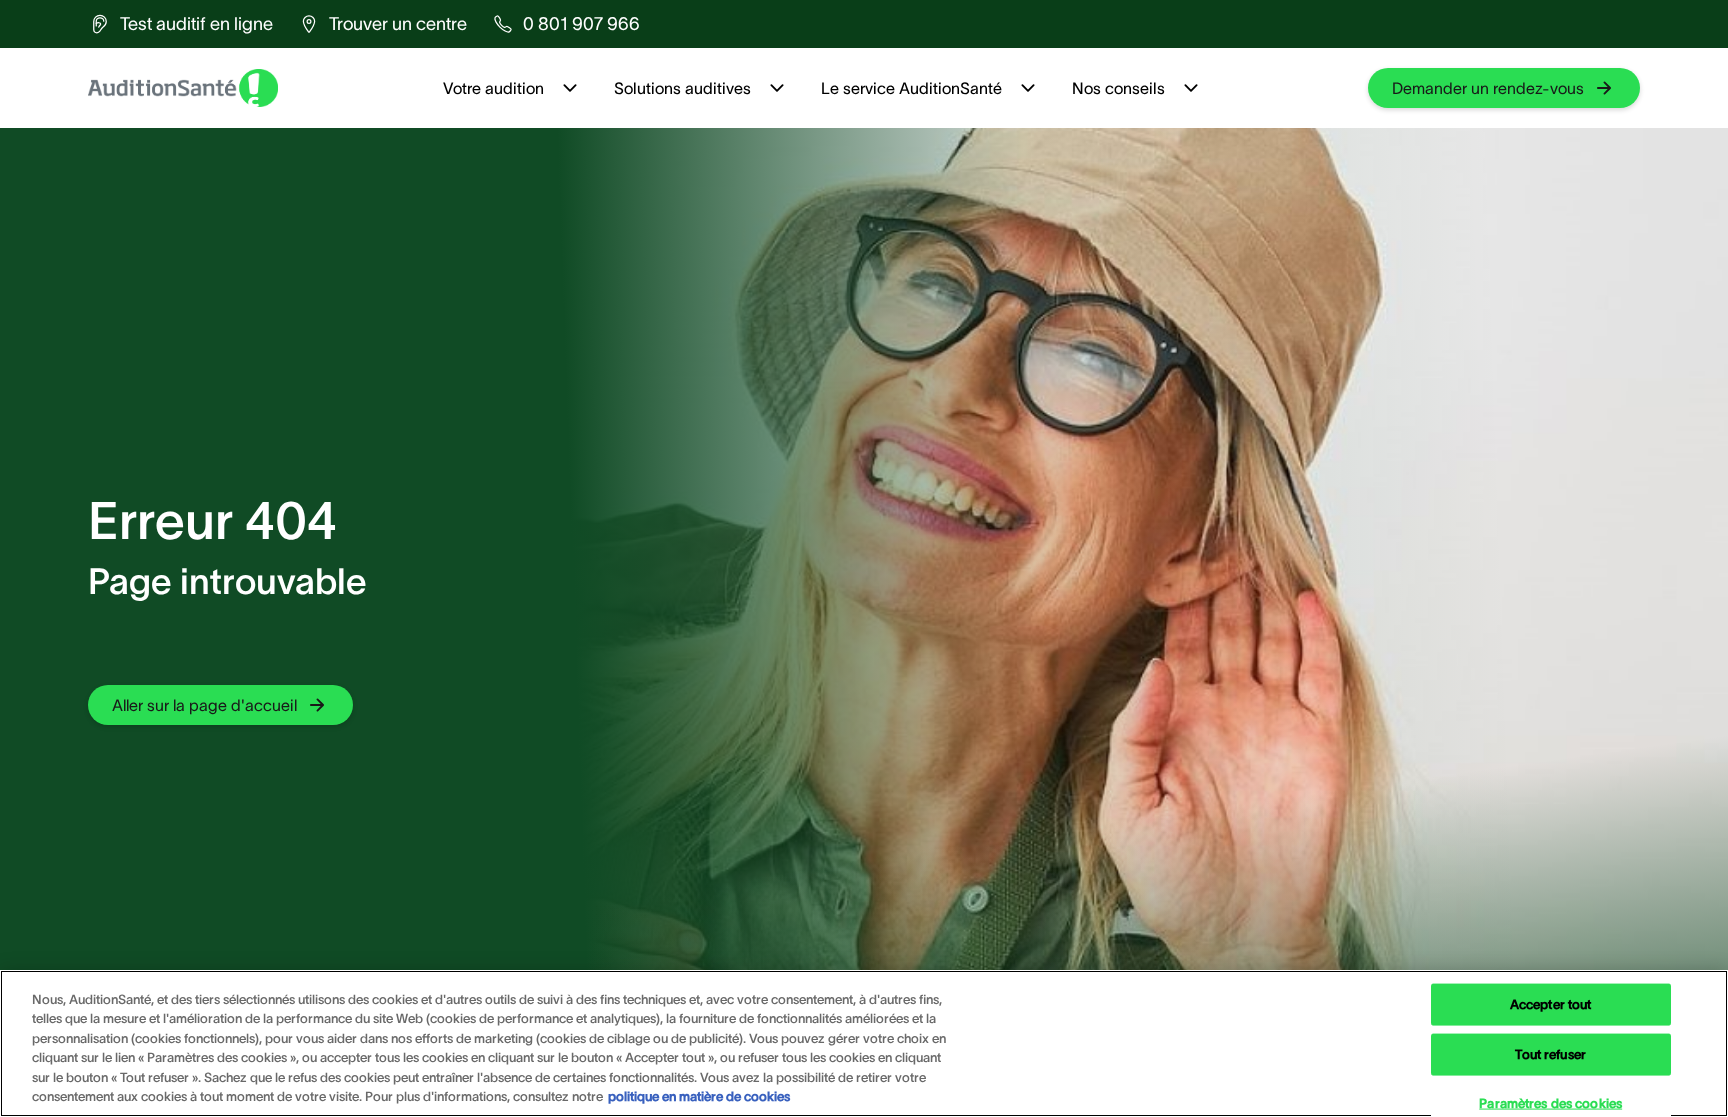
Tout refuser (1550, 1054)
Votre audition (493, 88)
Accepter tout (1551, 1004)
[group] (180, 24)
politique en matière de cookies (699, 1096)
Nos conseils (1118, 88)
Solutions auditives (682, 88)
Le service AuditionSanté (911, 88)
